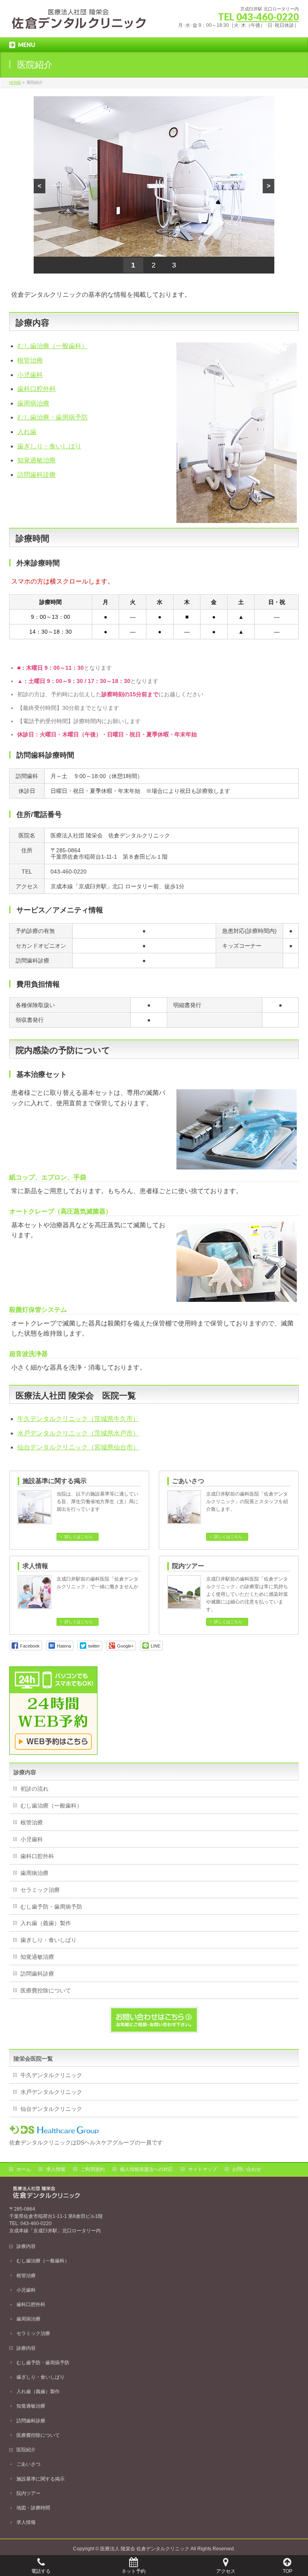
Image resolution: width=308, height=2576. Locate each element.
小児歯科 (30, 375)
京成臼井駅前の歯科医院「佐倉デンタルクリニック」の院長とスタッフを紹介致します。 (247, 1502)
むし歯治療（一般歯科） (53, 346)
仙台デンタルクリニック (51, 2109)
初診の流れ (34, 1789)
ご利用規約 (93, 2169)
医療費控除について (46, 1990)
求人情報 (35, 1566)
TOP (288, 2571)
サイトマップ (203, 2169)
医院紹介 (26, 2450)
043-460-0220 (267, 17)
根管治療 (30, 360)
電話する (41, 2571)
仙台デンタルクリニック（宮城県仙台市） (78, 1447)
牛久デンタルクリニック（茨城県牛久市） (78, 1419)
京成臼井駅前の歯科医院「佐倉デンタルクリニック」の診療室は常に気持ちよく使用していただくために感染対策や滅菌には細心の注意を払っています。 (247, 1594)
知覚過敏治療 (36, 460)
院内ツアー (188, 1566)
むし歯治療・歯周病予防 (53, 417)
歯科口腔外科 (36, 389)
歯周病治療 (33, 403)
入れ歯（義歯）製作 (46, 1923)
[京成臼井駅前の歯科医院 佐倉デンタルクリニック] (79, 22)
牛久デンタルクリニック (51, 2075)
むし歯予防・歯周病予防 (51, 1907)
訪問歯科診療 (36, 475)
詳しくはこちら (79, 1537)
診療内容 (26, 2246)
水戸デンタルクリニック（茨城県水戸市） (78, 1433)
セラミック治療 (40, 1890)
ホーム (24, 2169)
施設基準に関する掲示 (55, 1481)
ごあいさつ (188, 1481)
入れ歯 (27, 432)
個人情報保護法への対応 (146, 2169)
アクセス (226, 2571)
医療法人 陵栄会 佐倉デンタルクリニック (145, 2549)
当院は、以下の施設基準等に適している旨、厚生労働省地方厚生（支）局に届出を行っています (97, 1502)
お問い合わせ (247, 2169)
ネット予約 (134, 2571)
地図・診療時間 (33, 2508)
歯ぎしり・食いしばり (49, 446)
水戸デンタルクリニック (51, 2092)
